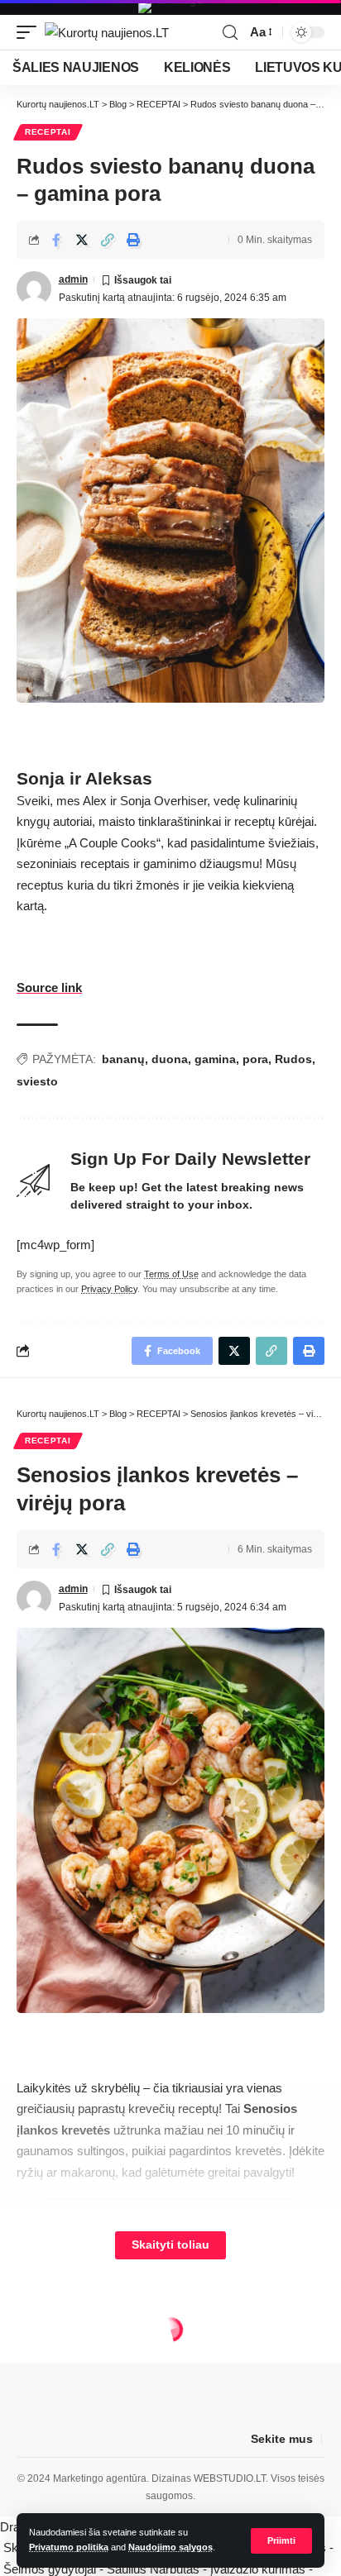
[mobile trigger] (31, 33)
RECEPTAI (48, 132)
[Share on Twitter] (82, 240)
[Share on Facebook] (56, 240)
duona (170, 1059)
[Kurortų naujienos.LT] (107, 33)
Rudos (293, 1059)
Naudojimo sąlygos (170, 2547)
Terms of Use (171, 1274)
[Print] (133, 240)
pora (255, 1059)
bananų (123, 1059)
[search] (230, 33)
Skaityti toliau (170, 2245)
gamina (215, 1059)
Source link (49, 987)
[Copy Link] (108, 240)
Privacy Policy (109, 1289)
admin (73, 279)
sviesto (37, 1081)
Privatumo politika (69, 2547)
